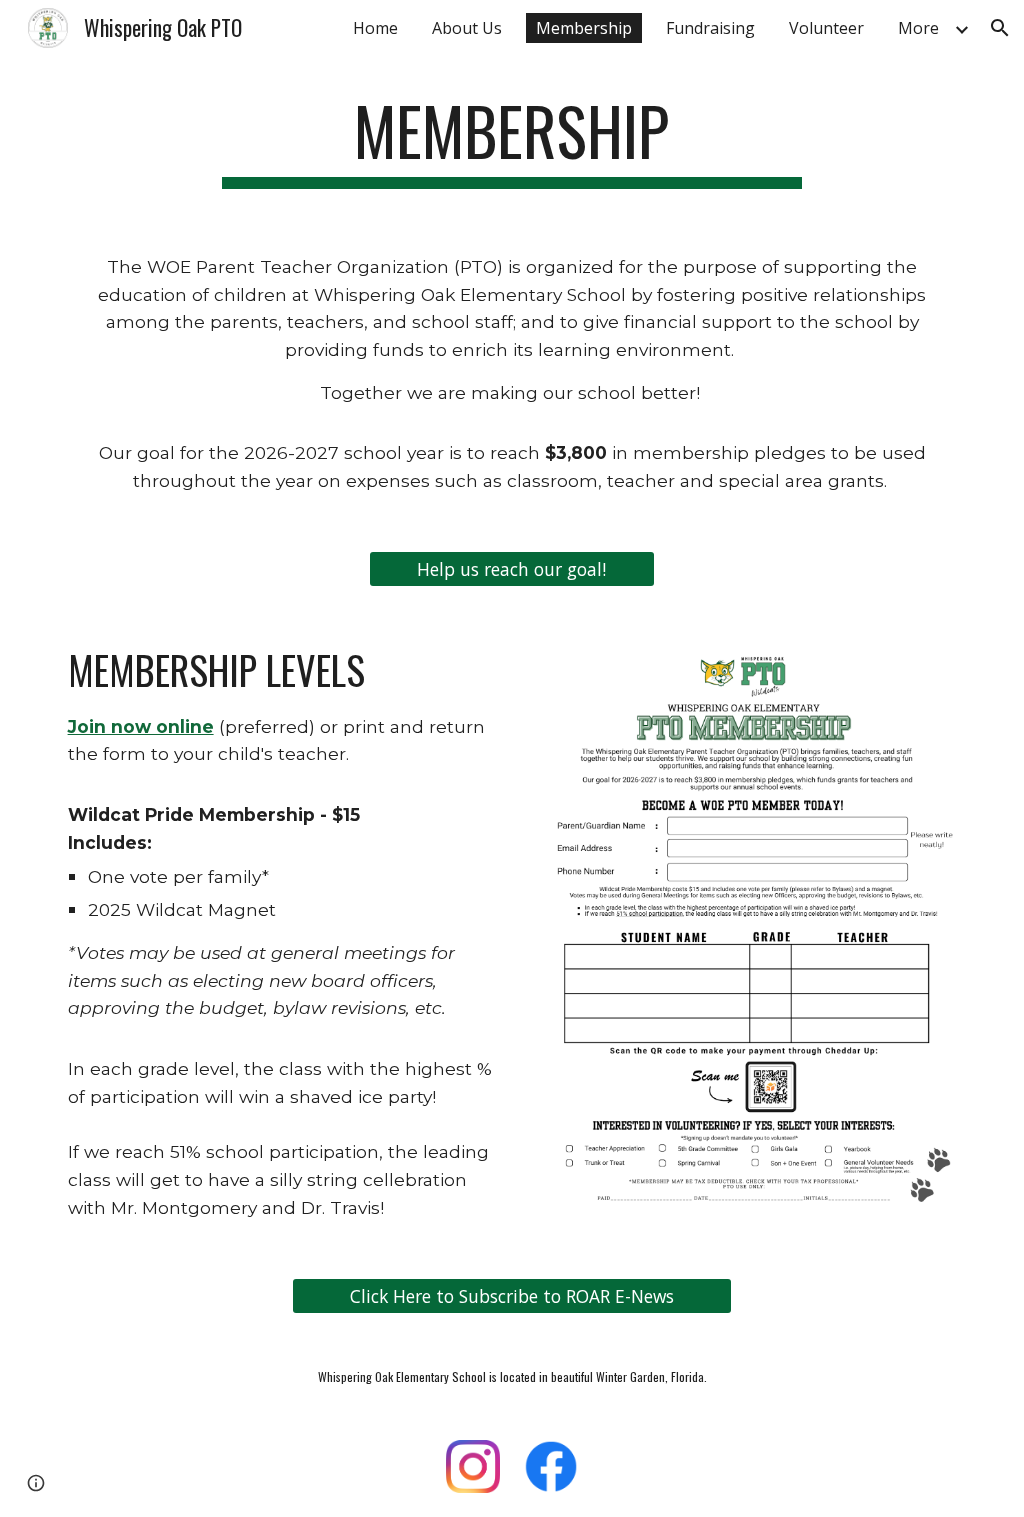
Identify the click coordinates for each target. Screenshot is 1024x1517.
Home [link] (375, 28)
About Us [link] (467, 28)
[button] (1000, 28)
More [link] (918, 28)
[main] (511, 140)
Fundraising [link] (710, 28)
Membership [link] (584, 28)
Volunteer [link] (826, 28)
